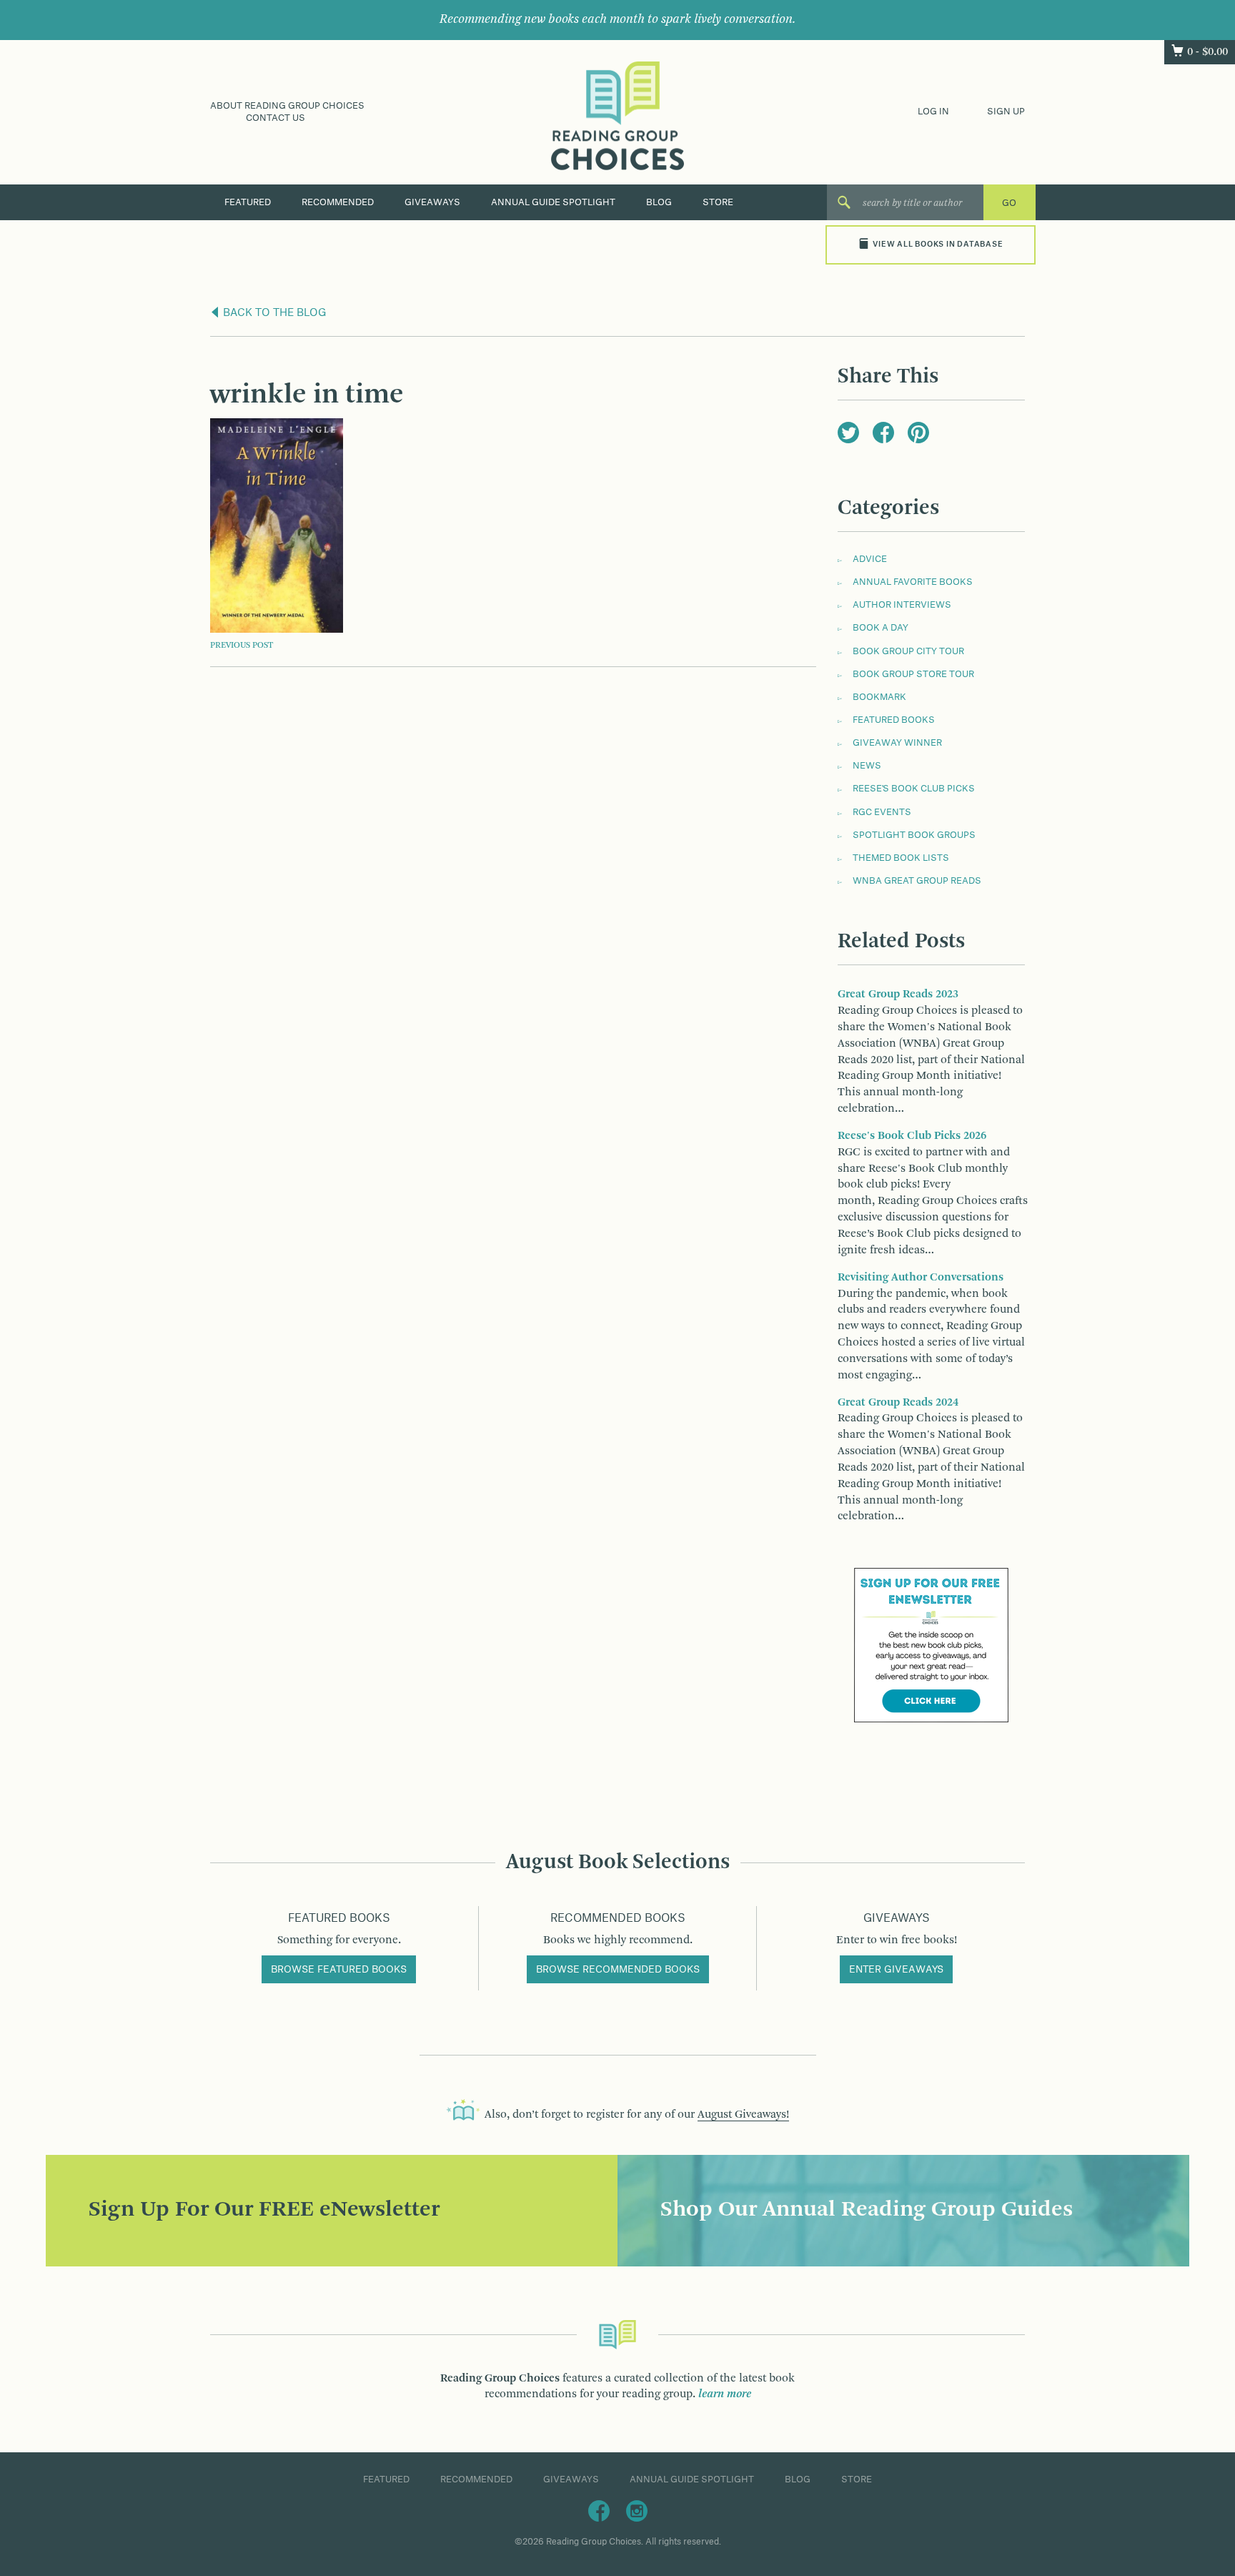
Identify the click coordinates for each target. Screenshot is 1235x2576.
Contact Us (276, 118)
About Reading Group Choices (287, 106)
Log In (933, 112)
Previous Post (242, 646)
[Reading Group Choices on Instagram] (637, 2510)
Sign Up (1006, 112)
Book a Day (881, 628)
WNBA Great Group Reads (917, 881)
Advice (870, 559)
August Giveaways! (743, 2115)
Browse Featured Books (339, 1970)
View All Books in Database (938, 245)
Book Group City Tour (908, 651)
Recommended (338, 202)
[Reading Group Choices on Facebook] (599, 2510)
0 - (1207, 52)
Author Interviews (902, 605)
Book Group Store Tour (913, 674)
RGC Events (882, 812)
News (867, 766)
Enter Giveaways (896, 1970)
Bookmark (879, 697)
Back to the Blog (273, 313)
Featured (248, 202)
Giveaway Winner (897, 743)
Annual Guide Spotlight (553, 202)
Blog (659, 202)
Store (718, 202)
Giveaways (432, 202)
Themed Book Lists (901, 858)
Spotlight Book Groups (914, 835)
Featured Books (894, 720)
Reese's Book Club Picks (914, 789)
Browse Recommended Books (618, 1970)
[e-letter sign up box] (931, 1645)
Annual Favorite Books (913, 582)
